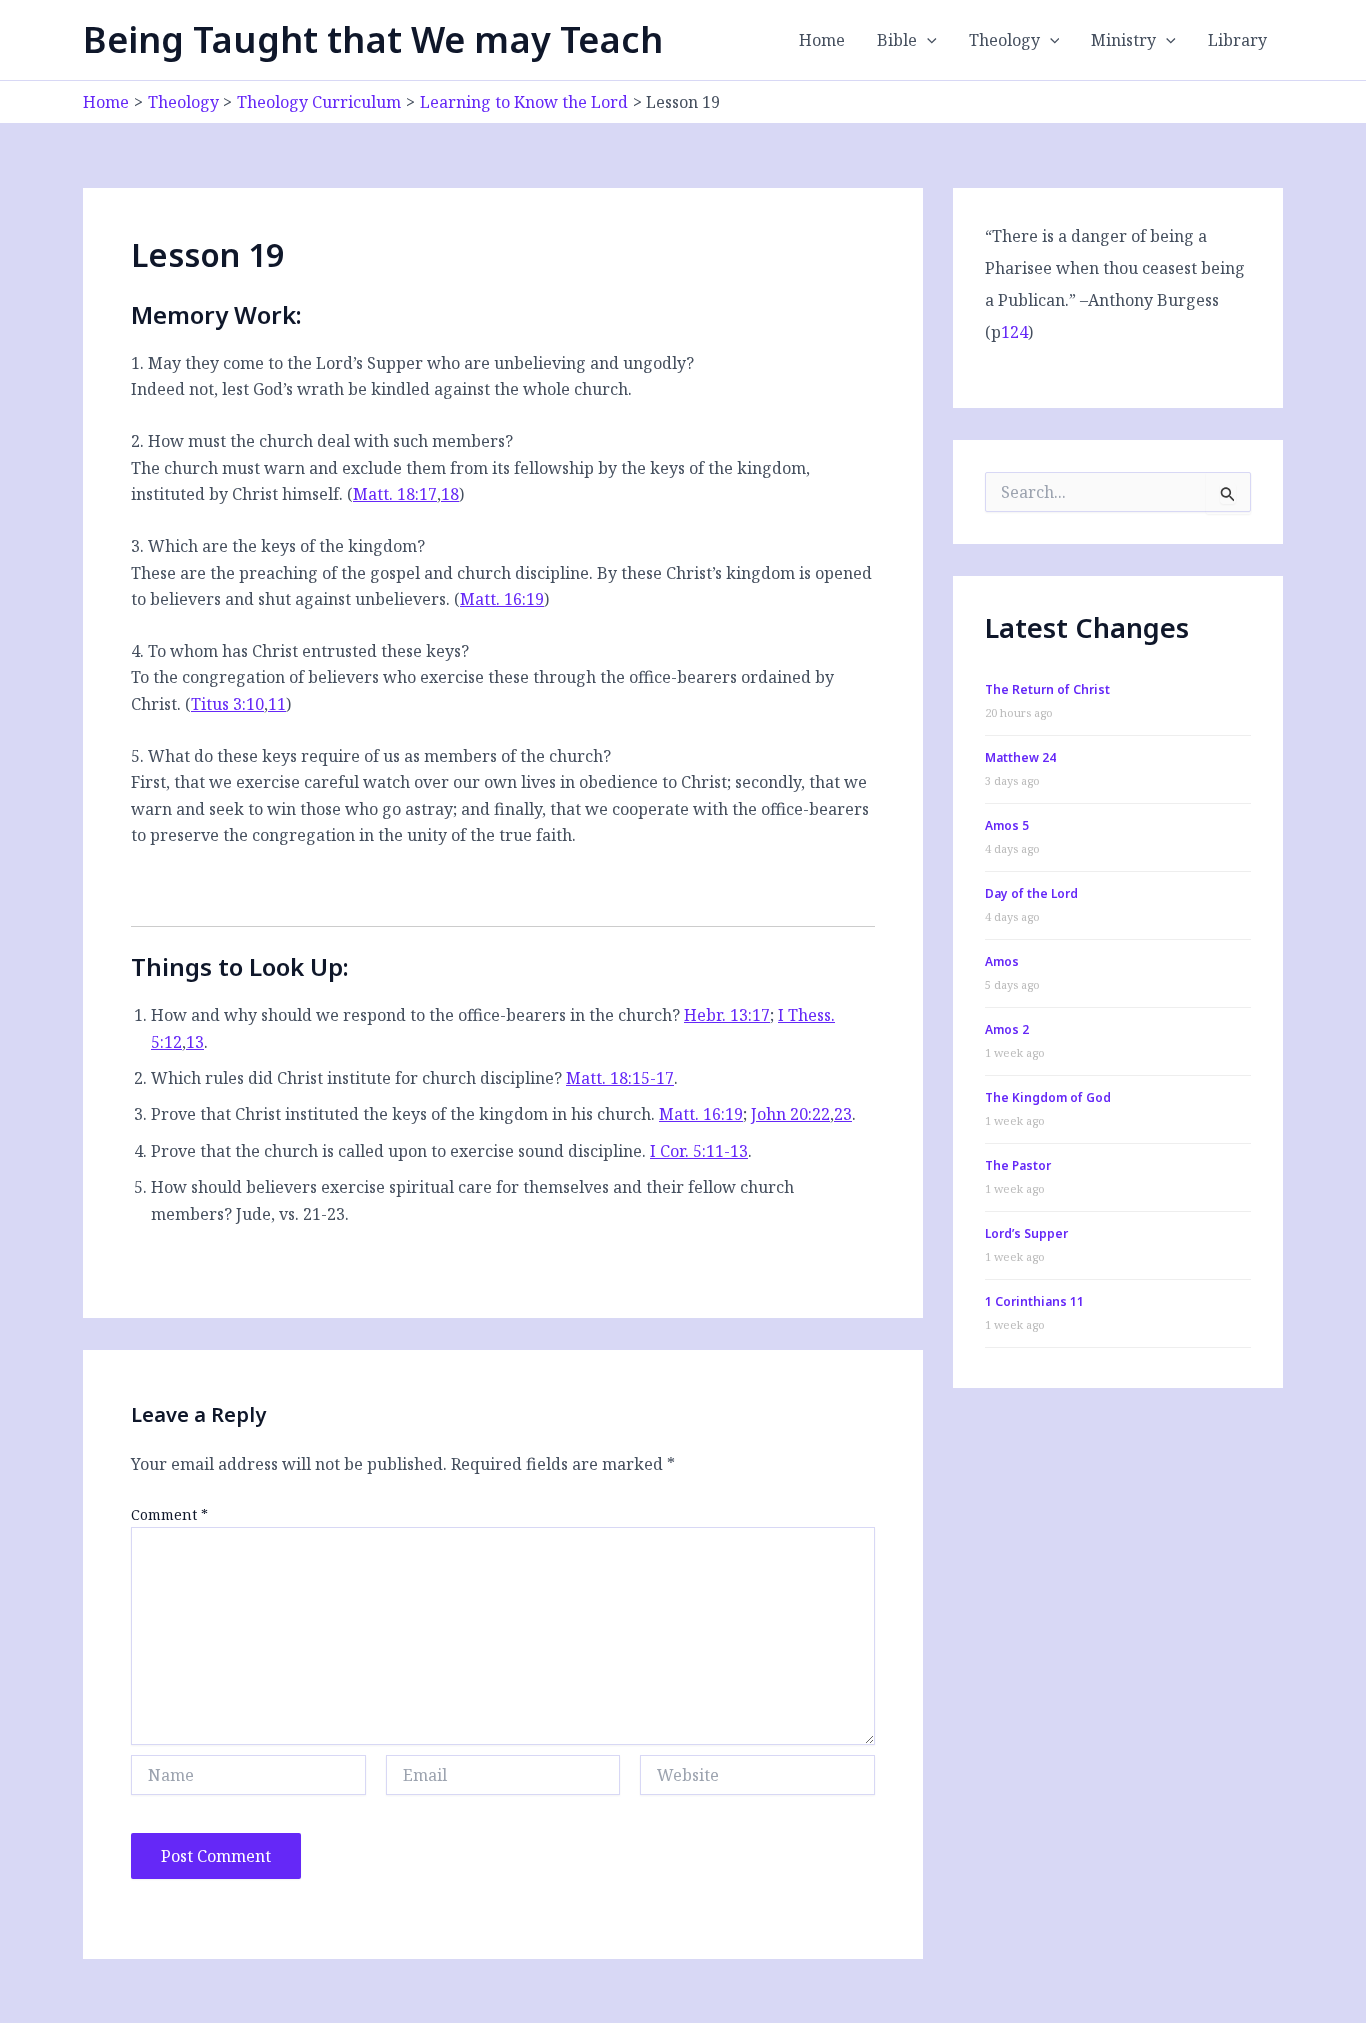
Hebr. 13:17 (727, 1015)
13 (195, 1042)
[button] (927, 40)
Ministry (1123, 40)
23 (843, 1114)
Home (822, 40)
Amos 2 (1007, 1029)
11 (277, 704)
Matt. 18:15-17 (620, 1078)
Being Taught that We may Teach (373, 39)
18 (450, 494)
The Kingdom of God (1048, 1097)
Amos (1002, 961)
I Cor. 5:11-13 (699, 1151)
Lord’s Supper (1026, 1233)
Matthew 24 (1020, 757)
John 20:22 (790, 1114)
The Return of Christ (1047, 689)
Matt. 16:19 (502, 599)
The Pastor (1018, 1165)
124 (1014, 332)
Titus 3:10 (227, 704)
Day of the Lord (1031, 893)
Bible (897, 40)
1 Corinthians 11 (1034, 1301)
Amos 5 (1007, 825)
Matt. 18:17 (395, 494)
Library (1237, 40)
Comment (169, 1514)
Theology (1004, 40)
